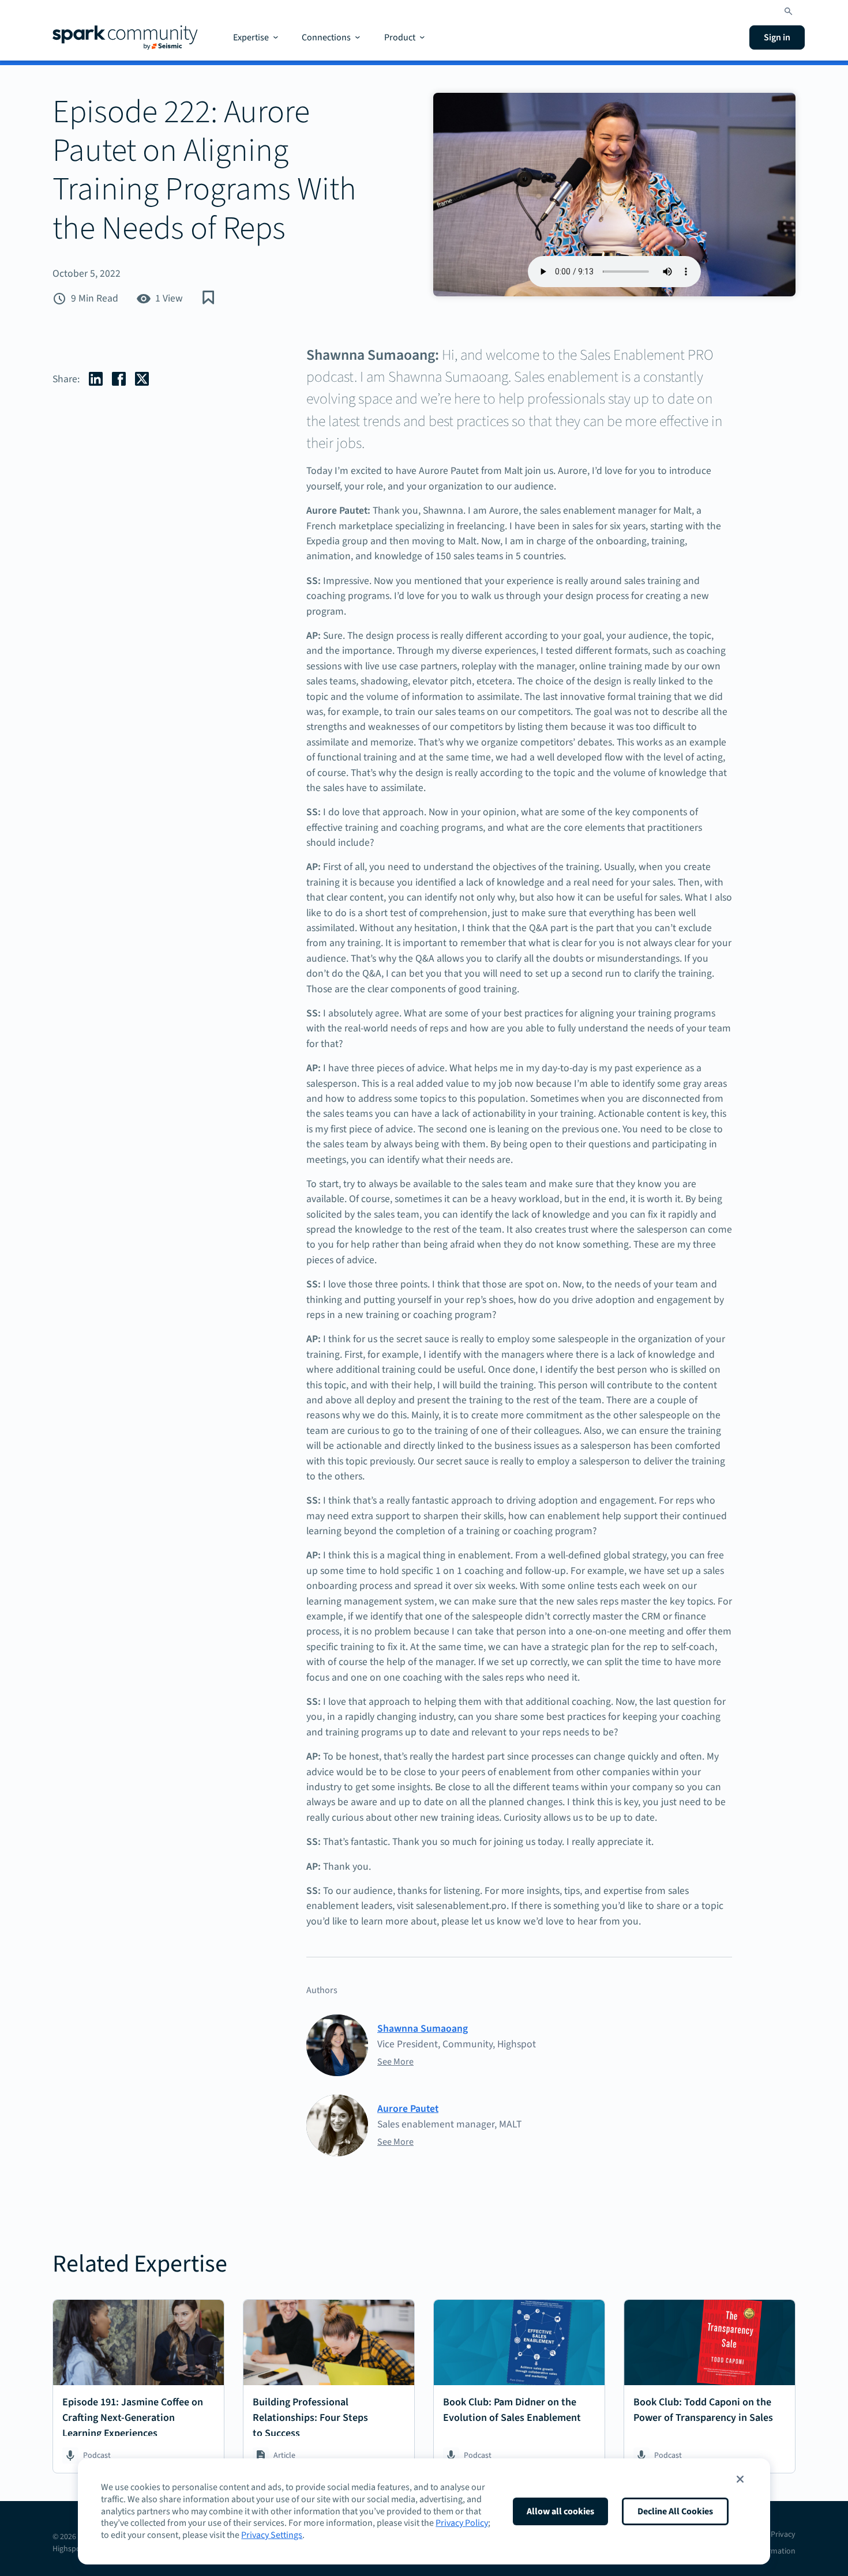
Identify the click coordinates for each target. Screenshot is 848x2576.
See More (395, 2062)
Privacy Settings (272, 2535)
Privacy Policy (462, 2523)
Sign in (777, 37)
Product (400, 37)
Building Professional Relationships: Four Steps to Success (310, 2418)
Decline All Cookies (675, 2511)
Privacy (783, 2534)
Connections (326, 37)
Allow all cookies (560, 2511)
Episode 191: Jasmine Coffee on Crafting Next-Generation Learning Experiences (133, 2418)
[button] (740, 2479)
